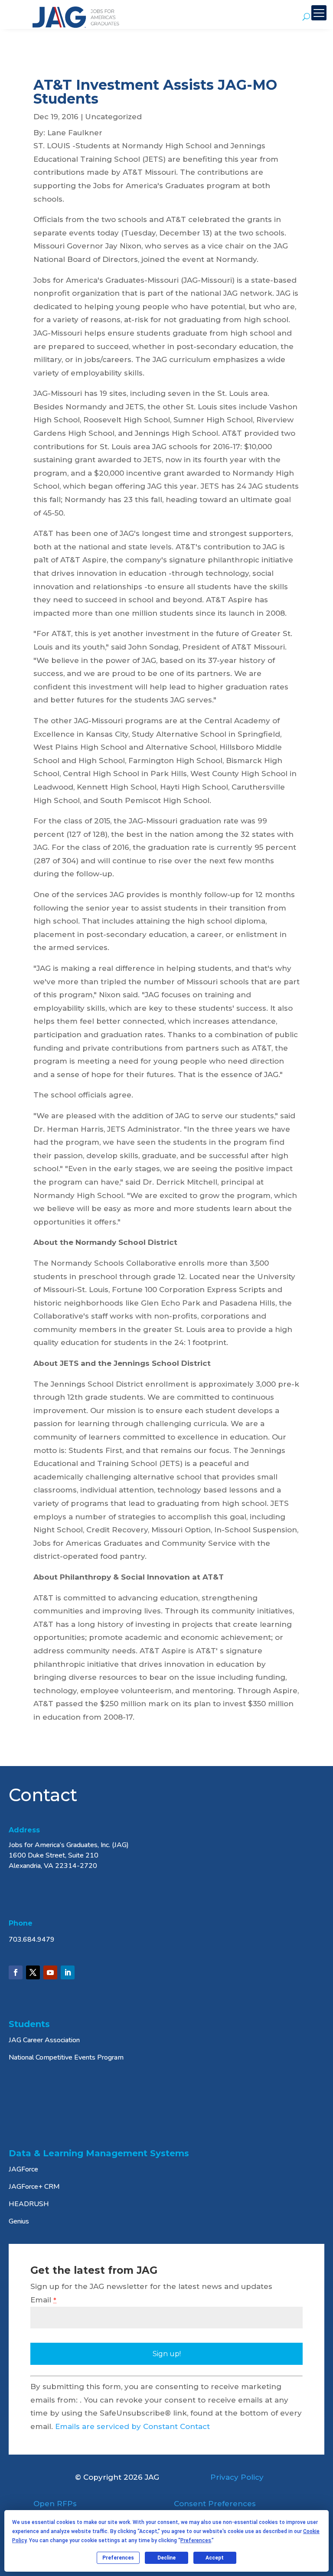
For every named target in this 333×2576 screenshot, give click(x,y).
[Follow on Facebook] (16, 1972)
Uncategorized (113, 117)
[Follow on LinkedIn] (68, 1972)
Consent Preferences (215, 2504)
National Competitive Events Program (66, 2057)
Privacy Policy (237, 2477)
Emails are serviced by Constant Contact (132, 2426)
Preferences (118, 2558)
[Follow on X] (33, 1972)
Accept (215, 2558)
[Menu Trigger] (319, 13)
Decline (166, 2558)
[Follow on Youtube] (50, 1972)
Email (43, 2300)
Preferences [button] (196, 2540)
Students (29, 2024)
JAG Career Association (44, 2040)
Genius (19, 2221)
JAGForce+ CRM (34, 2187)
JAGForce (23, 2169)
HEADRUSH (29, 2204)
